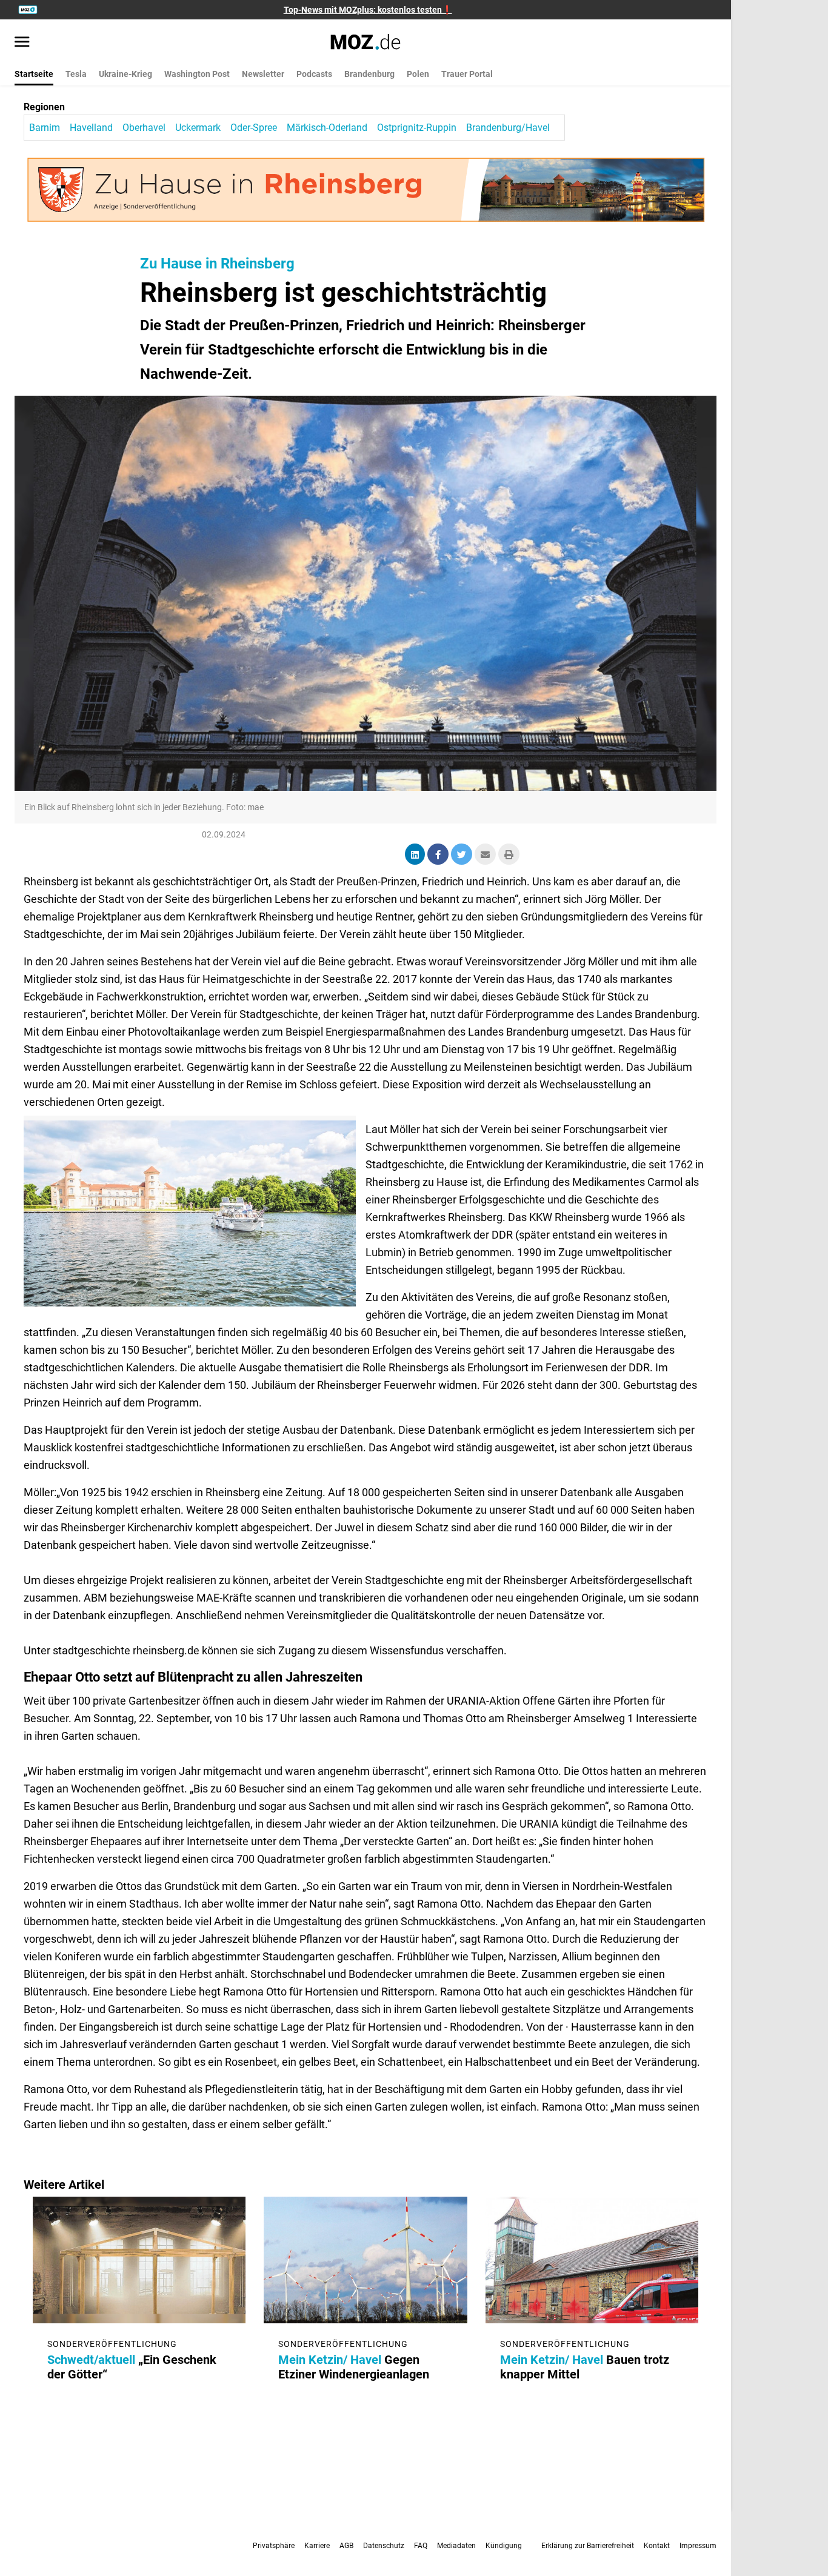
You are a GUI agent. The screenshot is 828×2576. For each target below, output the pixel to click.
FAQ (421, 2546)
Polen (418, 74)
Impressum (698, 2546)
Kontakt (657, 2546)
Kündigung (504, 2546)
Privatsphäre (274, 2546)
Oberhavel (144, 128)
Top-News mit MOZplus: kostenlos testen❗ (368, 10)
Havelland (91, 128)
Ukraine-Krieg (125, 74)
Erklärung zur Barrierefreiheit (588, 2546)
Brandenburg (369, 74)
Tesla (76, 74)
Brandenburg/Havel (508, 128)
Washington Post (197, 74)
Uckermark (198, 128)
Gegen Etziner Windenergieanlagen (354, 2367)
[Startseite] (366, 42)
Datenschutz (384, 2546)
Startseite (34, 74)
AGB (346, 2546)
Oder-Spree (254, 128)
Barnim (45, 128)
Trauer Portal (467, 74)
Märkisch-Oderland (327, 128)
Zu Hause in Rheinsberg (217, 264)
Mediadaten (456, 2546)
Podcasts (314, 74)
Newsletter (263, 74)
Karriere (317, 2546)
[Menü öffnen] (22, 43)
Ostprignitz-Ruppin (417, 128)
